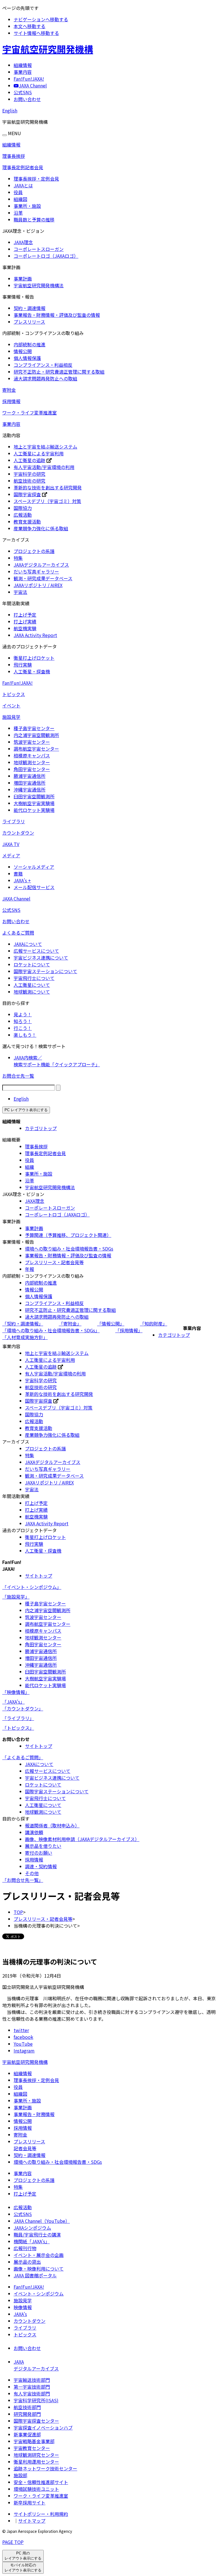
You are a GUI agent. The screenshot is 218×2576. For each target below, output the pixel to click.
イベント (11, 705)
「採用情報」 (129, 1330)
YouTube (23, 2044)
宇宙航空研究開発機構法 (39, 285)
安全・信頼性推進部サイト (41, 2482)
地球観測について (32, 992)
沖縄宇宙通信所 (30, 789)
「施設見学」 (16, 1597)
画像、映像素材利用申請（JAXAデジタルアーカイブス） (82, 1839)
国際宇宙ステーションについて (45, 971)
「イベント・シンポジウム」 (32, 1587)
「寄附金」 (70, 1323)
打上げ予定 (25, 615)
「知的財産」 (154, 1323)
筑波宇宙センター (32, 742)
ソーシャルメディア (34, 867)
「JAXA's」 (13, 1702)
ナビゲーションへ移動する (41, 19)
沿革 (18, 213)
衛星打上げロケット (34, 658)
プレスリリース (29, 322)
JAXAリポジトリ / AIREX (38, 585)
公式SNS (11, 910)
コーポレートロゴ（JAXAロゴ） (46, 256)
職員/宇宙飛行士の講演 (37, 2234)
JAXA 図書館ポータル (35, 2275)
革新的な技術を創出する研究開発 (48, 487)
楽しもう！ (25, 1035)
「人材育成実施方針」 (25, 1337)
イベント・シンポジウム (39, 2294)
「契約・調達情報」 (23, 1323)
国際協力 (23, 508)
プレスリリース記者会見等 (29, 2145)
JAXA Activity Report (35, 635)
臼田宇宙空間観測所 (34, 796)
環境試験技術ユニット (36, 2489)
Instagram (24, 2051)
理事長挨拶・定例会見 (36, 179)
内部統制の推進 (30, 344)
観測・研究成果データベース (43, 578)
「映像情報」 (16, 1692)
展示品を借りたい (43, 1846)
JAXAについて (28, 944)
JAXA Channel (16, 899)
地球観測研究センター (36, 2455)
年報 (30, 1269)
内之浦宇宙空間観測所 (36, 735)
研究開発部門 (27, 2414)
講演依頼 (34, 1832)
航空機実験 (25, 628)
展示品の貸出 (27, 2262)
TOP (18, 1912)
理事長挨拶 (14, 156)
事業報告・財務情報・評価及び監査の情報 (57, 315)
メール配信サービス (34, 887)
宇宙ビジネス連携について (41, 958)
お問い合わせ (16, 921)
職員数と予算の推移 (34, 219)
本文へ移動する (30, 26)
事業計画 (23, 278)
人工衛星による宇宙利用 (39, 453)
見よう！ (23, 1014)
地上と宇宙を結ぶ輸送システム (45, 447)
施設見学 (11, 717)
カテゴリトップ (41, 1128)
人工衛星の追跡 (30, 460)
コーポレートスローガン (39, 249)
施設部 (20, 2475)
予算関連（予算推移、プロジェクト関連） (68, 1235)
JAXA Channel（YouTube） (42, 2221)
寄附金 (9, 390)
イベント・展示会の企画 (39, 2255)
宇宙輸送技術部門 (32, 2380)
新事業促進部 (27, 2434)
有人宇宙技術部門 (32, 2393)
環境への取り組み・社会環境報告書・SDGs (69, 1249)
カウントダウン (18, 833)
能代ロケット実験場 (34, 810)
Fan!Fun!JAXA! (17, 683)
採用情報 (11, 401)
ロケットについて (32, 964)
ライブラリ (14, 821)
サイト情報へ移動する (36, 33)
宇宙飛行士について (34, 978)
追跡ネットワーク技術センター (45, 2468)
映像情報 (23, 2307)
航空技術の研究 (30, 481)
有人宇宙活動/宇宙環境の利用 (44, 467)
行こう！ (23, 1028)
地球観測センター (32, 762)
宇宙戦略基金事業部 (34, 2441)
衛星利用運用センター (36, 2462)
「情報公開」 (111, 1323)
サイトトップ (39, 1576)
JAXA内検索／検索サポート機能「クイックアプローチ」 (57, 1061)
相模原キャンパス (32, 755)
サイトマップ (32, 2521)
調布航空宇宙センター (36, 749)
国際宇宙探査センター (36, 2421)
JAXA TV (11, 844)
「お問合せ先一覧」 (23, 1880)
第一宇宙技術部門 (32, 2387)
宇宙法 (20, 592)
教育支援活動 (27, 522)
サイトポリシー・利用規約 (41, 2514)
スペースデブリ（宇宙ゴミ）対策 (47, 501)
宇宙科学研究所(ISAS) (36, 2400)
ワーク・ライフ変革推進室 (30, 412)
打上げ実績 (25, 621)
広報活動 (23, 515)
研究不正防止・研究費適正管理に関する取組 (59, 372)
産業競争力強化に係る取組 (41, 528)
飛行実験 (23, 665)
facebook (23, 2037)
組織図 (20, 199)
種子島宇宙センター (34, 728)
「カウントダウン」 (23, 1708)
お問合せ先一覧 (18, 1076)
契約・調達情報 (30, 308)
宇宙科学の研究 (30, 474)
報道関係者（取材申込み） (52, 1825)
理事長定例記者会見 (23, 167)
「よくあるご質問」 (23, 1757)
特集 (18, 558)
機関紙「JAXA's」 (32, 2241)
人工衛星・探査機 (32, 671)
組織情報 (11, 144)
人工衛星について (32, 985)
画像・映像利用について (39, 2269)
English (10, 110)
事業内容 (11, 424)
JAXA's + (22, 880)
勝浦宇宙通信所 (30, 776)
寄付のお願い (39, 1853)
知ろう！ (23, 1021)
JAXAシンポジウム (32, 2228)
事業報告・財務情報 (34, 2114)
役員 (18, 192)
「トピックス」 (18, 1728)
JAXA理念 (23, 242)
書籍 (18, 874)
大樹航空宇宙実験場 (34, 803)
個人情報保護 (27, 358)
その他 (32, 1873)
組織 (30, 1167)
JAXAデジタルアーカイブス (41, 565)
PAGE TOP (13, 2542)
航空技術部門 (27, 2407)
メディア (11, 855)
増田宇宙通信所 (30, 783)
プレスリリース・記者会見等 (54, 1262)
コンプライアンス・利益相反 (43, 365)
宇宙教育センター (32, 2448)
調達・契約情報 (41, 1866)
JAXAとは (23, 185)
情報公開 (23, 351)
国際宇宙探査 (27, 494)
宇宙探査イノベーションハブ (43, 2428)
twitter (21, 2030)
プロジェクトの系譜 (34, 551)
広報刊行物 (25, 2248)
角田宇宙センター (32, 769)
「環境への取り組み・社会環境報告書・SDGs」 (51, 1330)
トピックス (14, 694)
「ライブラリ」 (18, 1718)
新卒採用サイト (30, 2502)
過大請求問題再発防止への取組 (45, 378)
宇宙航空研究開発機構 (48, 49)
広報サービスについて (36, 951)
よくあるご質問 (18, 933)
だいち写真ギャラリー (36, 571)
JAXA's (20, 2314)
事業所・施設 (27, 206)
